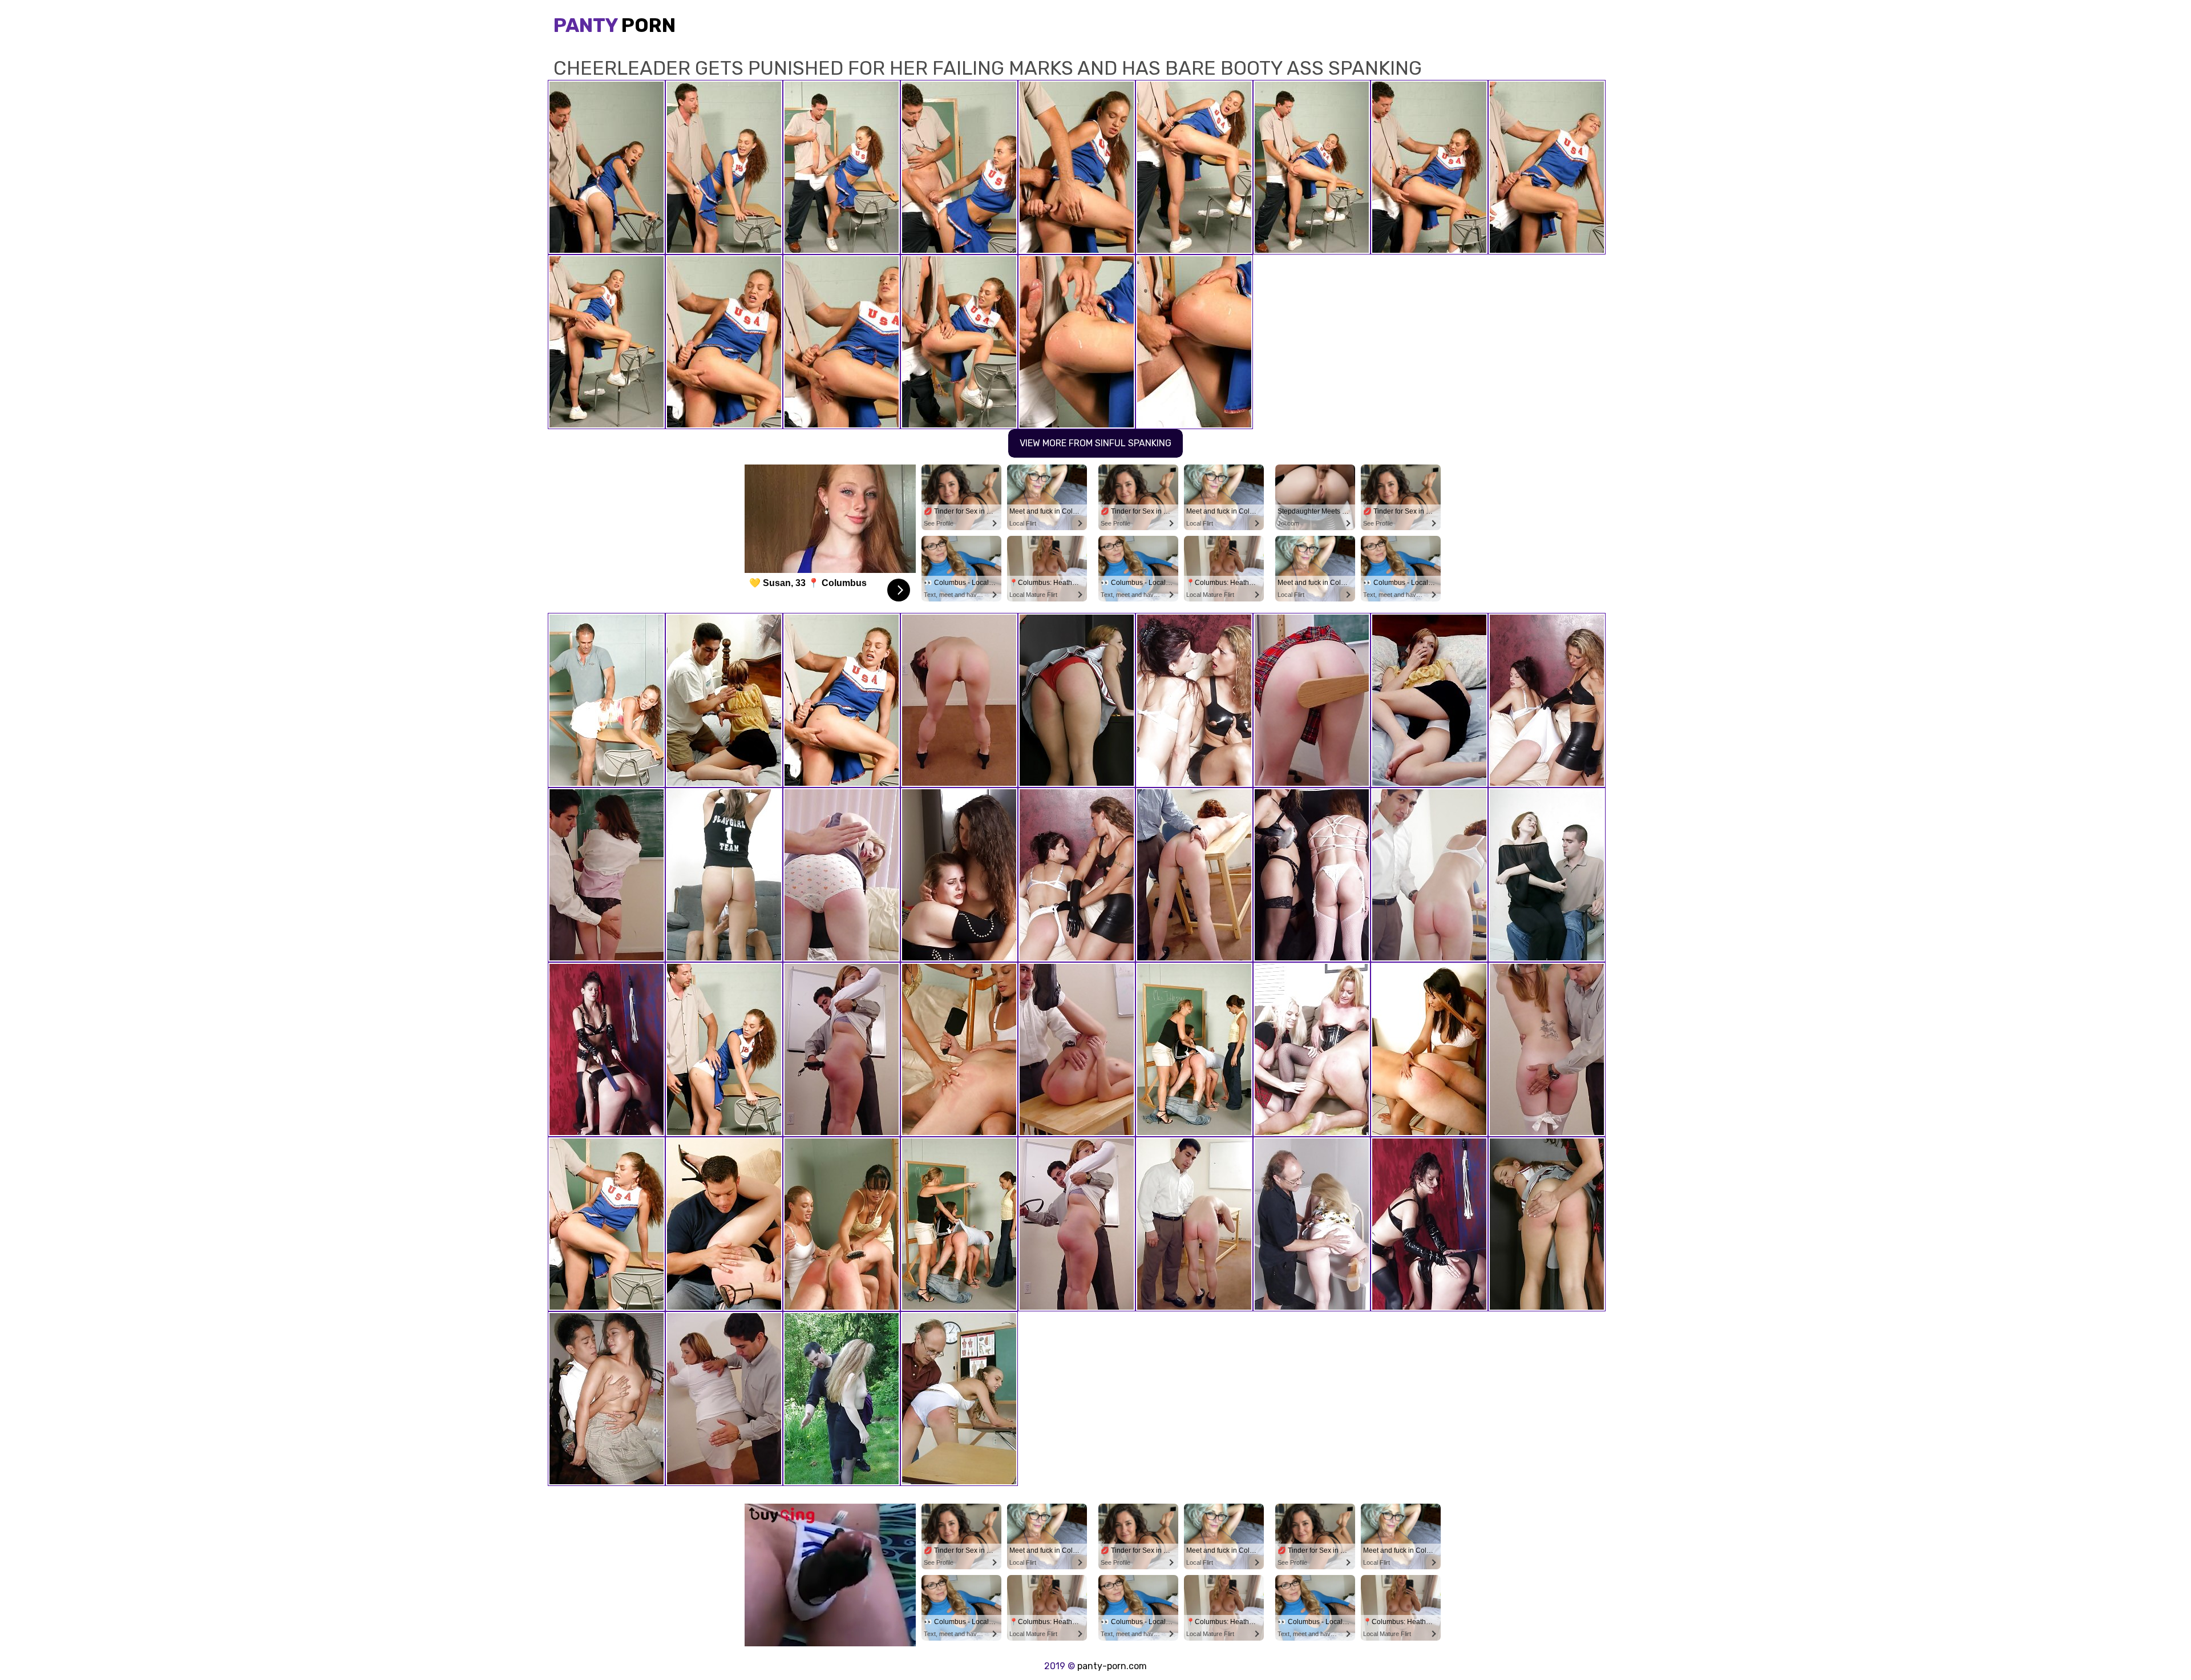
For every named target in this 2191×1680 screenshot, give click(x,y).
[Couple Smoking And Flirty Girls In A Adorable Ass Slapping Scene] (1077, 875)
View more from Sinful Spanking (1095, 443)
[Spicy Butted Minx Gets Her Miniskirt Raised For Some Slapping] (1547, 1049)
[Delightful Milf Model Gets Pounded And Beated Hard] (724, 1399)
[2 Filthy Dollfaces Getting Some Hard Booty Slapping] (1312, 1049)
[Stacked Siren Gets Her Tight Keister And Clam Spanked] (1429, 700)
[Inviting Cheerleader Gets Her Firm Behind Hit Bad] (724, 1049)
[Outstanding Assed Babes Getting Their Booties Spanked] (1429, 1224)
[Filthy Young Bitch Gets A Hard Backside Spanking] (959, 1399)
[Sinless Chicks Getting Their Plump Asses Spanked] (1547, 1224)
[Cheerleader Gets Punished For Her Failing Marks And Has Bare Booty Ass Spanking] (842, 700)
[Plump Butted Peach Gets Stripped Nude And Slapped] (842, 1399)
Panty (615, 25)
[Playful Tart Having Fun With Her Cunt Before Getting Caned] (1312, 700)
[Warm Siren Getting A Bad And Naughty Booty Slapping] (1429, 875)
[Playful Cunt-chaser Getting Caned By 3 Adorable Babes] (959, 1224)
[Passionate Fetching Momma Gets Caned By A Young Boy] (1547, 875)
